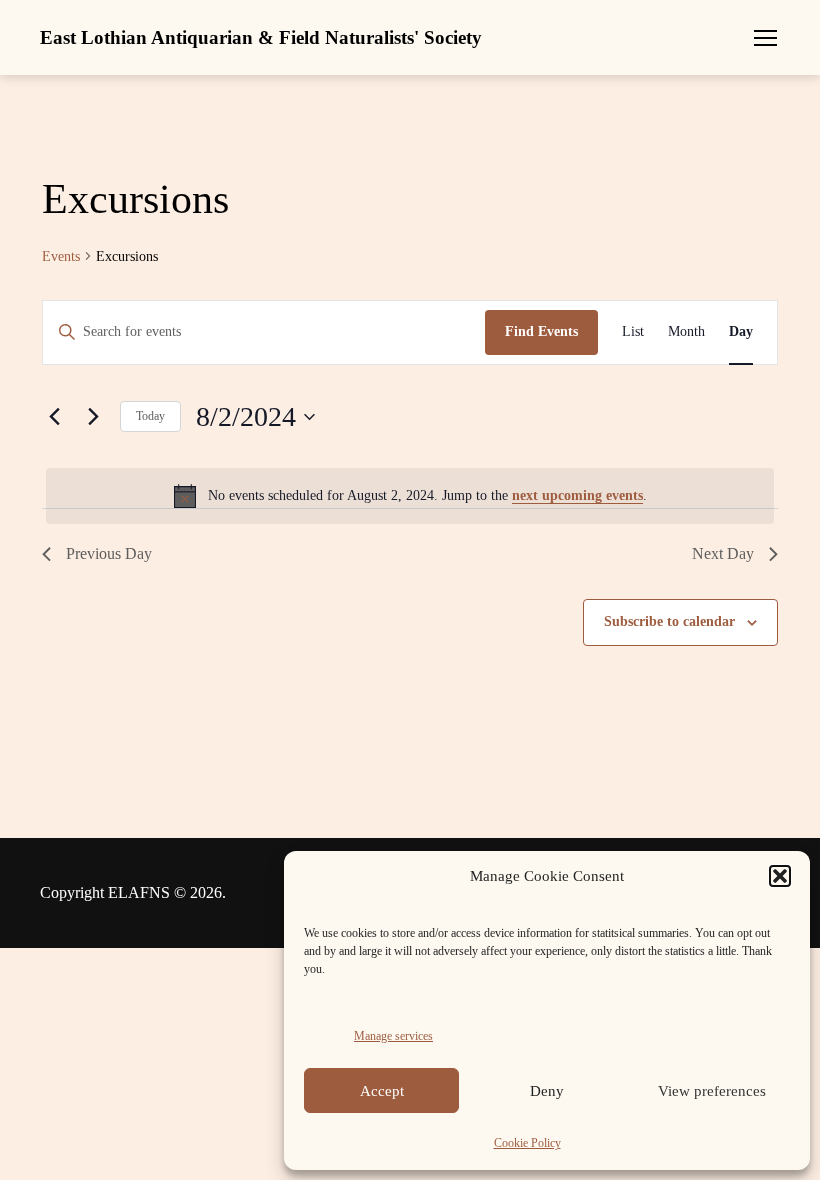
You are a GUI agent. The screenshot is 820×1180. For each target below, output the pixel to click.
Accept (382, 1091)
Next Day (723, 553)
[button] (780, 876)
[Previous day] (54, 417)
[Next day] (93, 417)
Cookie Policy (527, 1143)
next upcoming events (577, 495)
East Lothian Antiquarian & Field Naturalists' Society (261, 37)
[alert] (410, 496)
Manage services (393, 1036)
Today (150, 416)
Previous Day (109, 553)
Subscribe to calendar (669, 621)
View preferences (712, 1091)
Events (61, 256)
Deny (547, 1091)
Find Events (541, 331)
